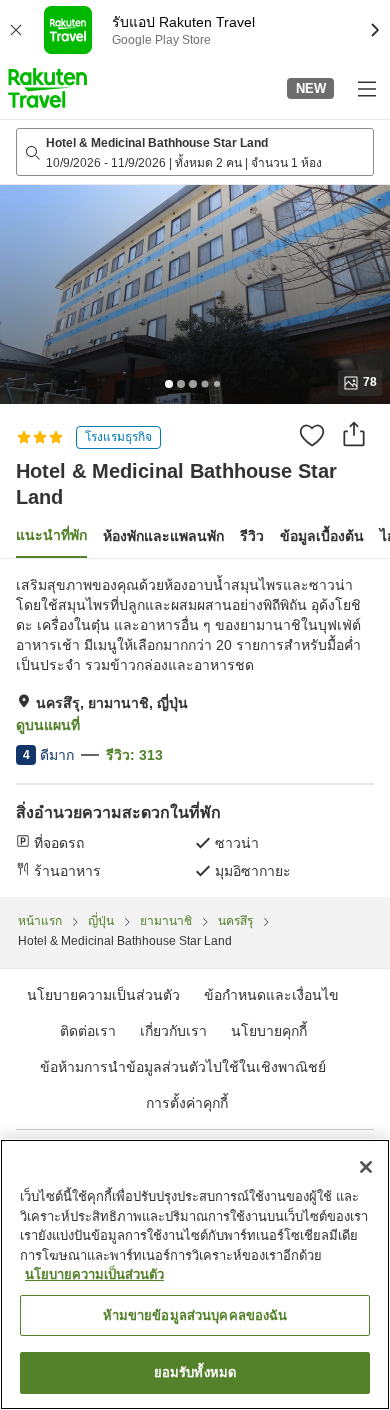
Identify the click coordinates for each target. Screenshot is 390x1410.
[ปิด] (366, 1167)
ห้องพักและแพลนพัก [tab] (163, 536)
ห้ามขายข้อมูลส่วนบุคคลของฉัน (195, 1315)
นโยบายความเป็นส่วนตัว (94, 1274)
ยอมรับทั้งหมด (195, 1372)
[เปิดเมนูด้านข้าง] (366, 88)
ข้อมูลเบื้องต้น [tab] (322, 536)
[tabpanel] (195, 728)
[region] (195, 1274)
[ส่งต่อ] (354, 434)
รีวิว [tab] (252, 536)
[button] (47, 88)
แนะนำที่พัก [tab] (51, 535)
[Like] (312, 435)
